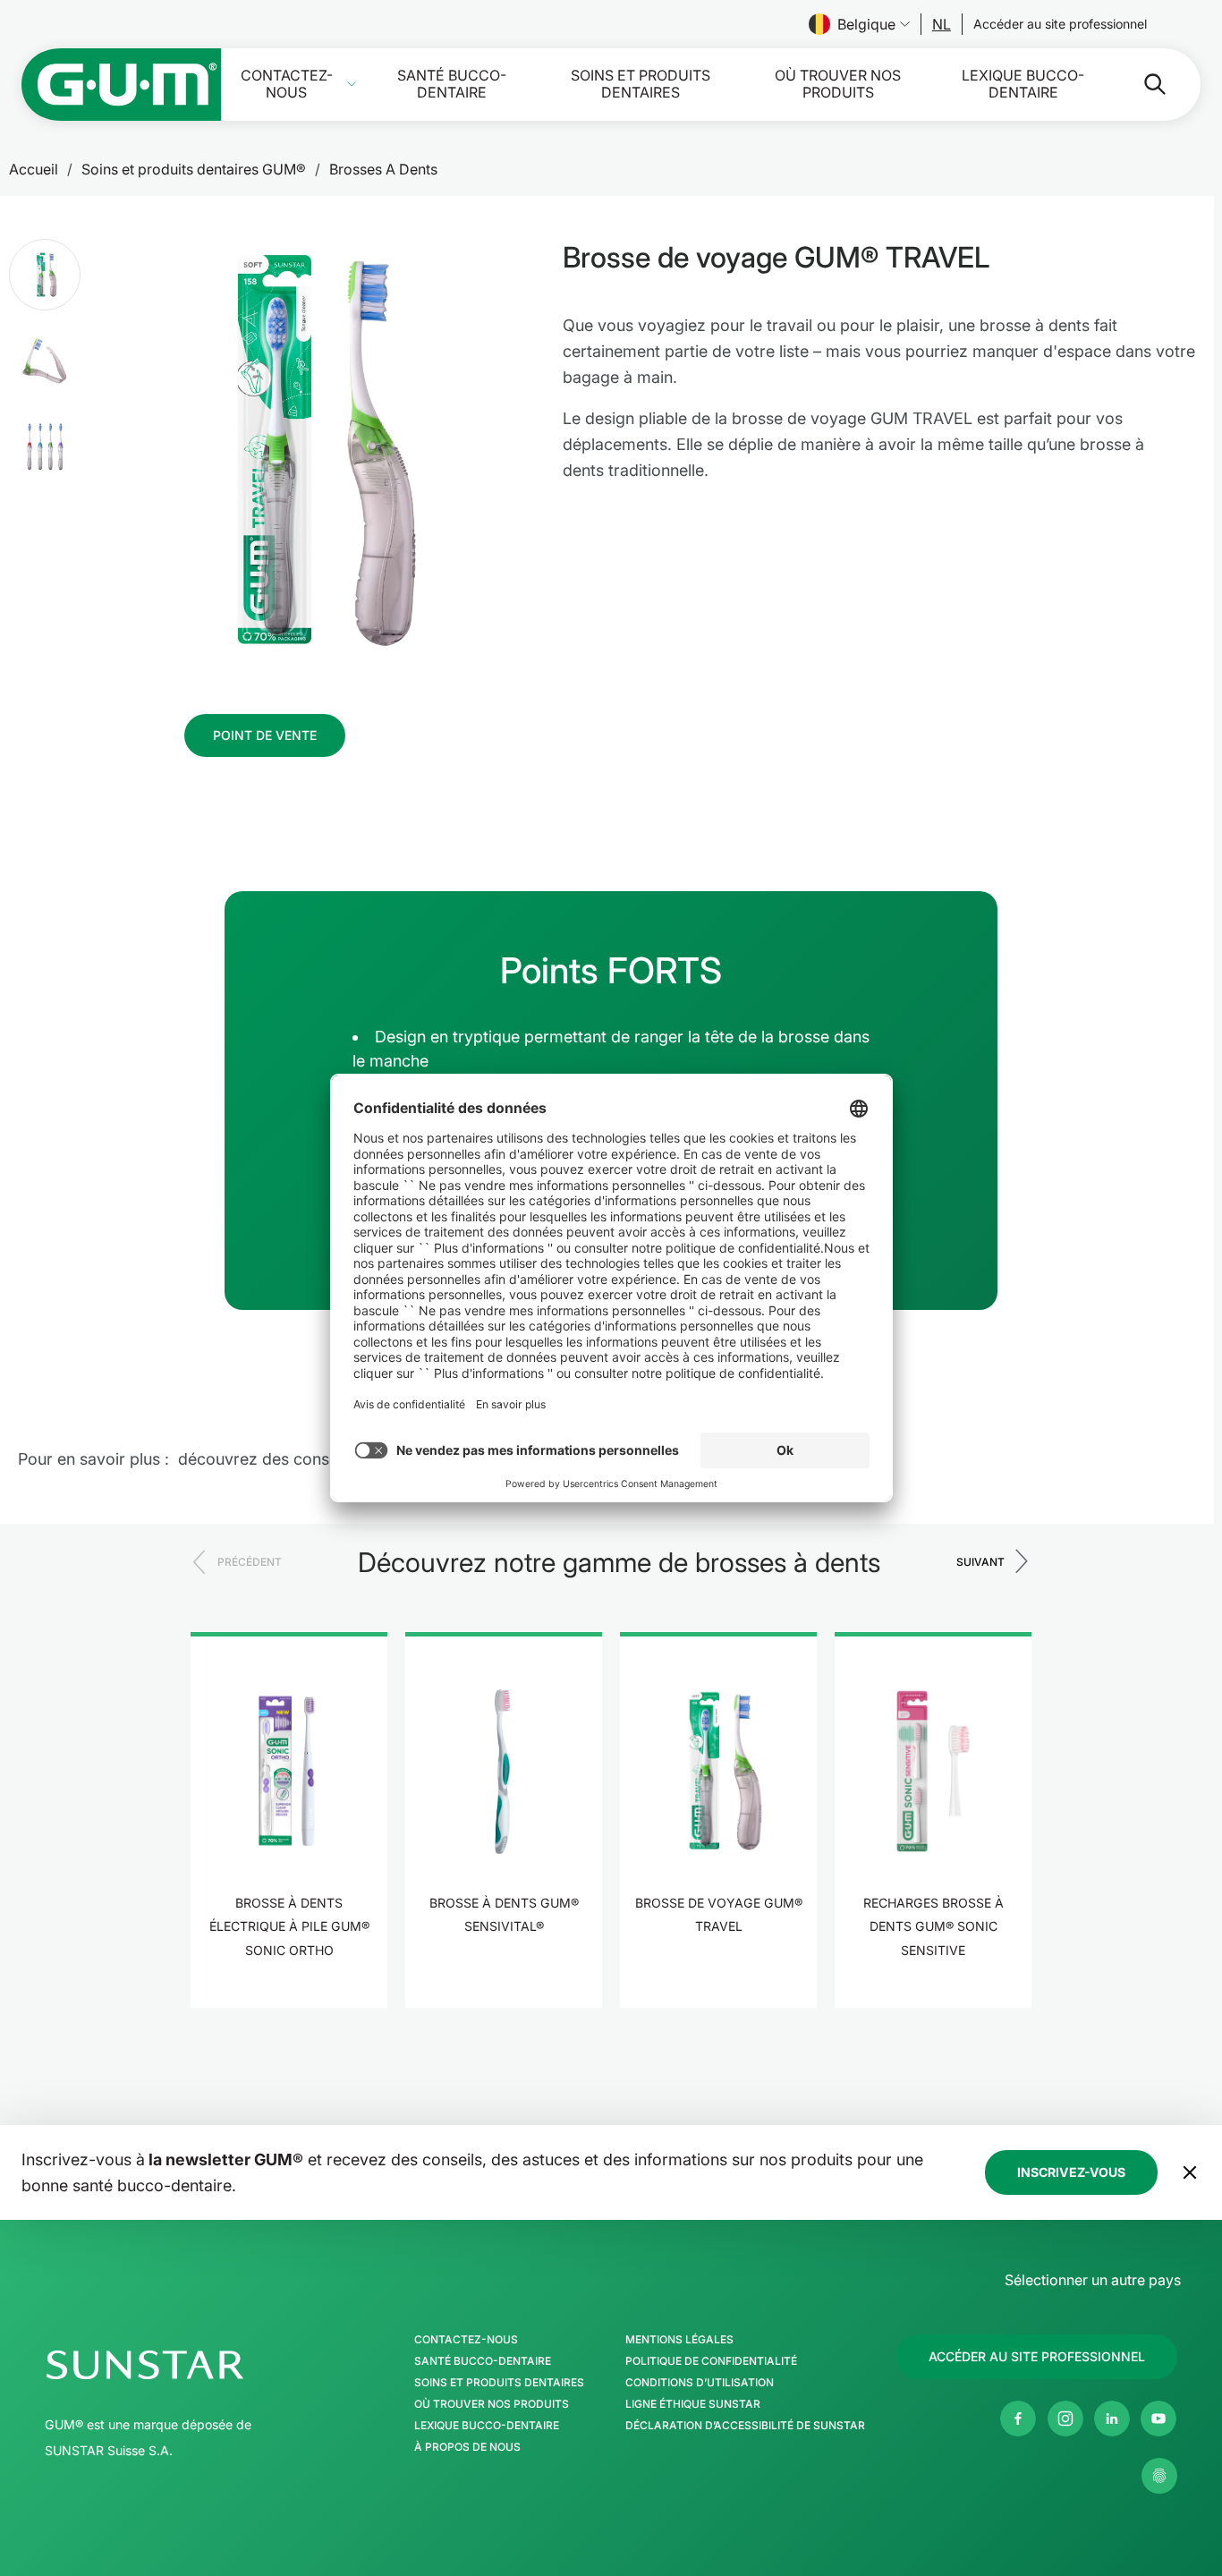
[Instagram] (1065, 2419)
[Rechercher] (1141, 84)
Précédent (250, 1562)
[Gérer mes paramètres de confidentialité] (1159, 2476)
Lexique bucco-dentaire (1023, 84)
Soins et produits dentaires (641, 84)
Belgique (866, 24)
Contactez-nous (287, 84)
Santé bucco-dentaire (452, 84)
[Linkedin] (1112, 2419)
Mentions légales (679, 2340)
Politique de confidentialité (711, 2361)
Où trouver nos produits (838, 84)
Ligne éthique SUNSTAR (693, 2404)
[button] (45, 275)
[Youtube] (1158, 2419)
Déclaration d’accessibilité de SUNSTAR (745, 2426)
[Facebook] (1018, 2419)
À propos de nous (467, 2447)
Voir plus (289, 2006)
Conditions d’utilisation (700, 2383)
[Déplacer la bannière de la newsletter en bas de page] (1190, 2172)
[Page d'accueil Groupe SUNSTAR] (199, 2365)
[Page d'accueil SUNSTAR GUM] (122, 85)
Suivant (980, 1562)
